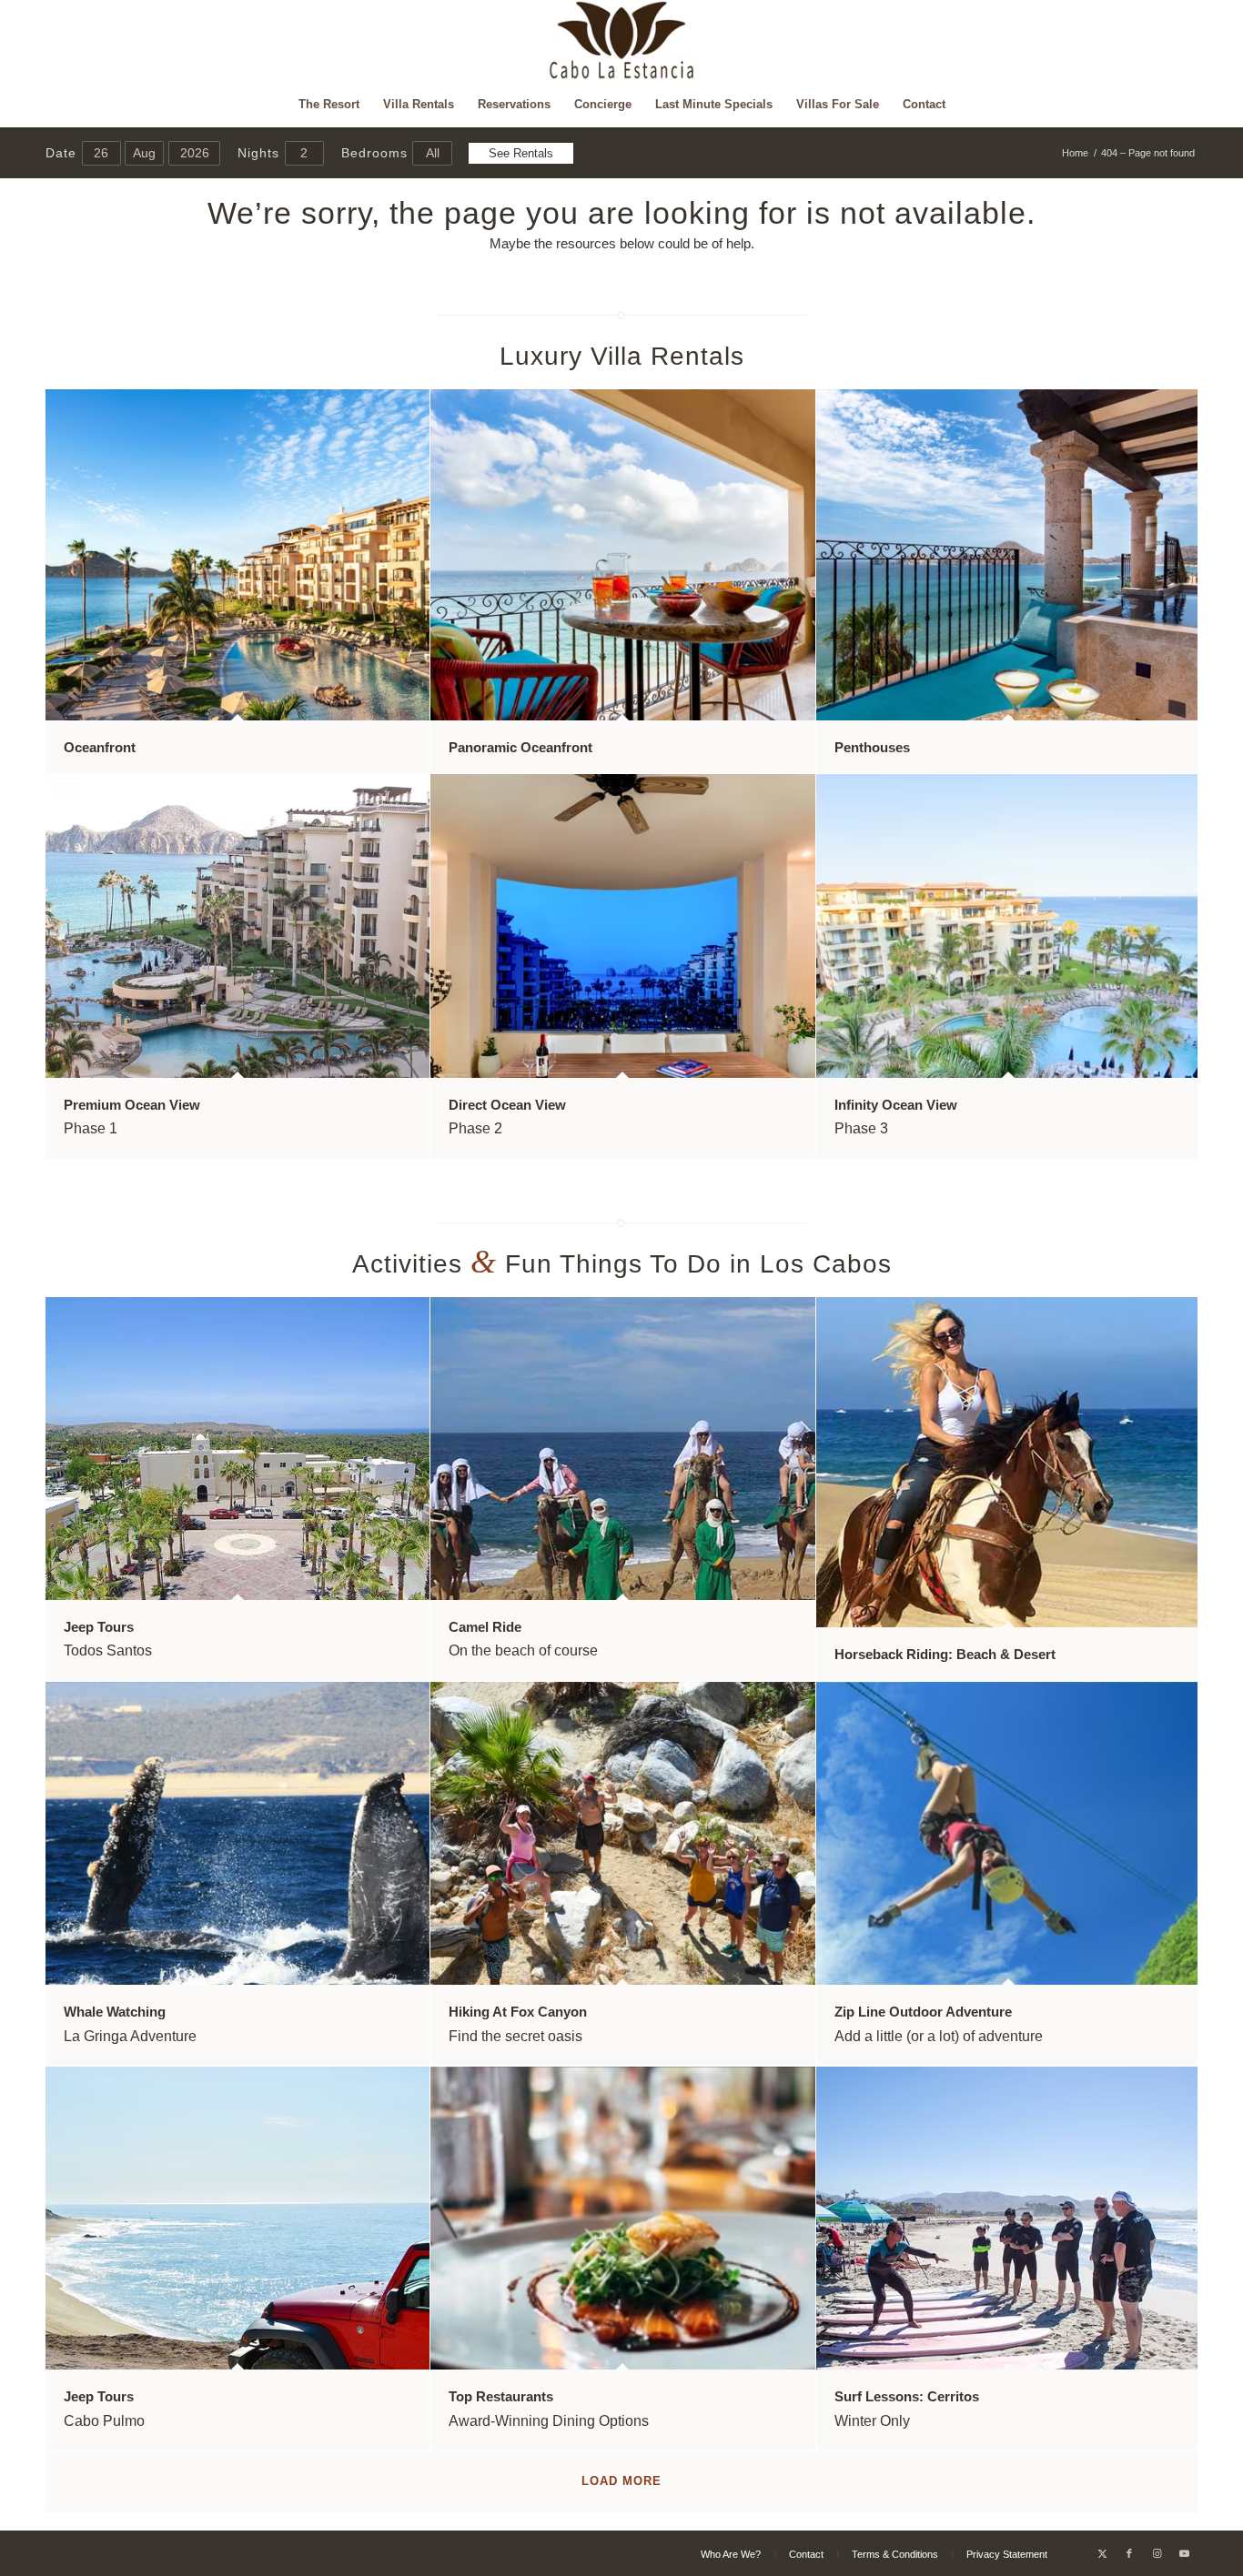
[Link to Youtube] (1184, 2553)
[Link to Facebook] (1129, 2553)
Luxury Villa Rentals (622, 356)
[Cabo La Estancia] (622, 41)
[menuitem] (329, 105)
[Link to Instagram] (1157, 2553)
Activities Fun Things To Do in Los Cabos (622, 1264)
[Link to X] (1102, 2553)
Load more (621, 2481)
